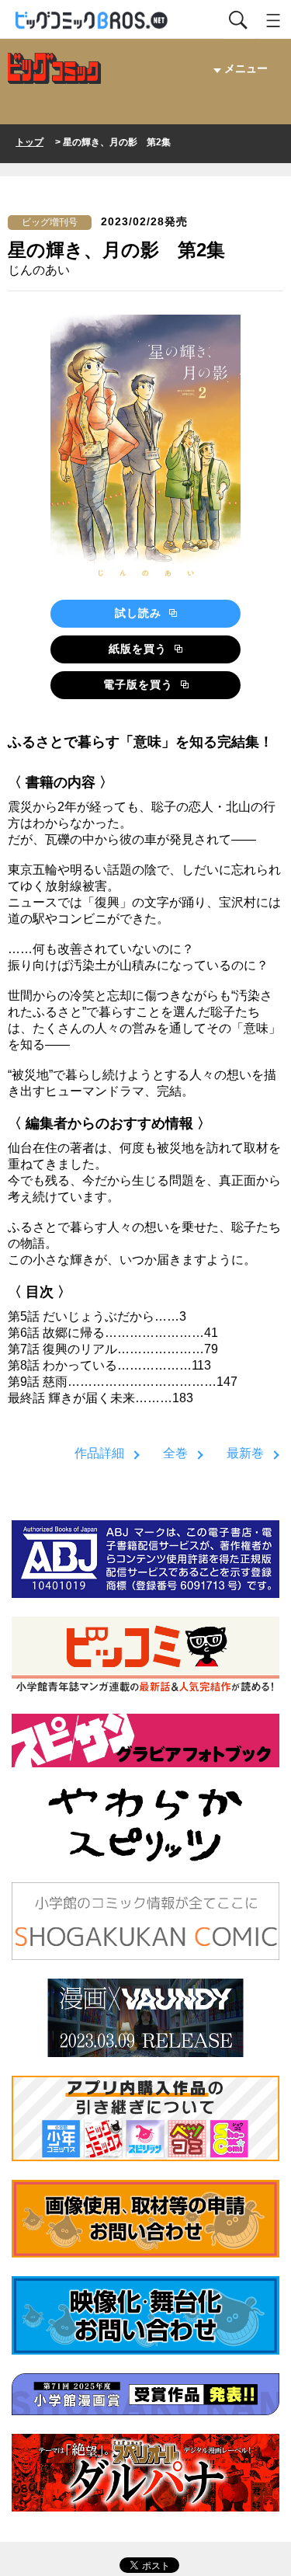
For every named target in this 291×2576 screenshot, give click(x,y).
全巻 (175, 1453)
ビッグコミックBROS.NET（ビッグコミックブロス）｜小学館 (92, 21)
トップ (29, 142)
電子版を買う (140, 684)
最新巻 (245, 1453)
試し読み (140, 613)
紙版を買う (140, 649)
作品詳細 (99, 1453)
